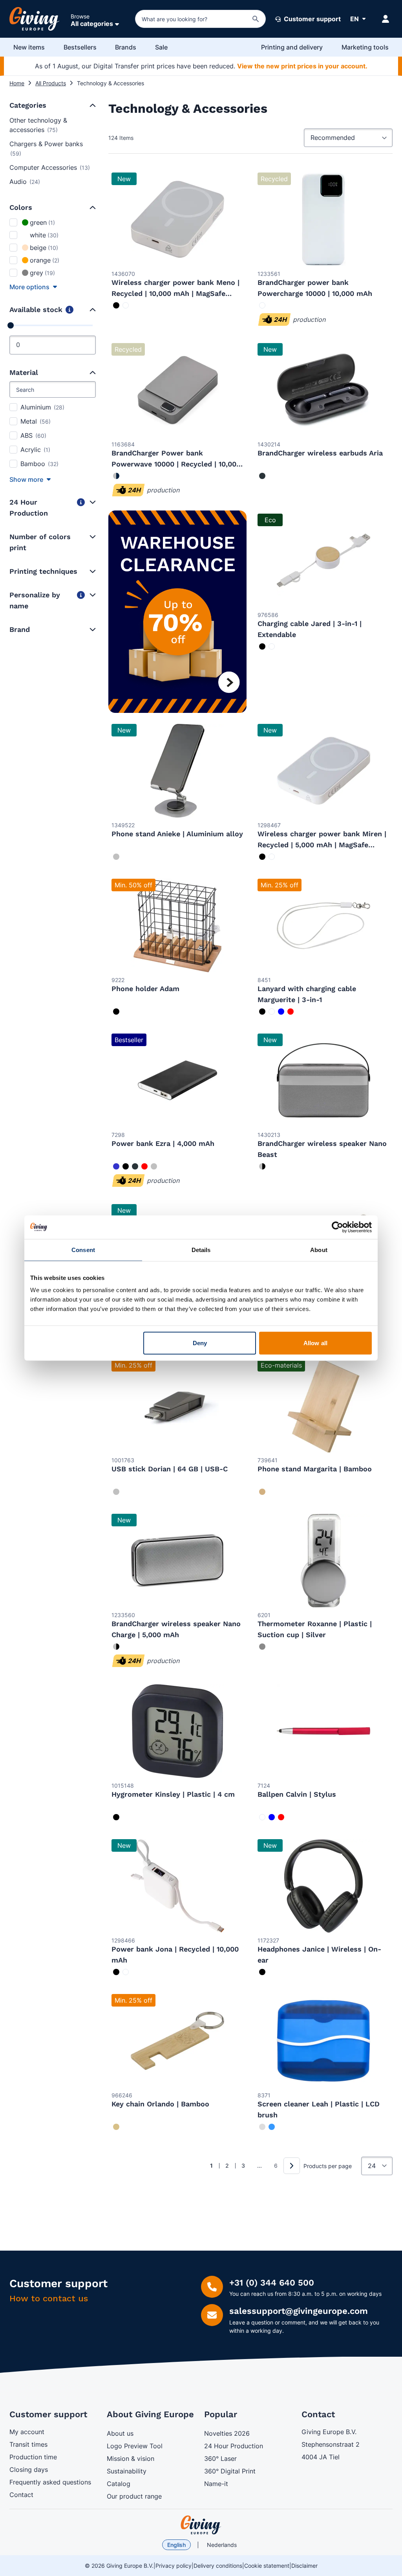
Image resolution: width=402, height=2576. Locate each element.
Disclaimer (304, 2566)
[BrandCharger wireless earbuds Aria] (323, 390)
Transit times (28, 2444)
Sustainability (127, 2471)
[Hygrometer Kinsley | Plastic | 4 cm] (177, 1731)
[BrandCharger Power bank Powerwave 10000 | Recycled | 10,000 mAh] (177, 390)
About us (120, 2433)
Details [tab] (201, 1249)
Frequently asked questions (50, 2482)
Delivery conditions (218, 2566)
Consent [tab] (83, 1249)
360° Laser (220, 2458)
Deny (200, 1343)
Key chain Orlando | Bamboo (160, 2104)
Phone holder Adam (145, 989)
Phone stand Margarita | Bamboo (315, 1469)
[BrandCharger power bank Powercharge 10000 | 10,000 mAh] (323, 219)
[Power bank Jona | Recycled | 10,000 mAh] (177, 1886)
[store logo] (201, 2525)
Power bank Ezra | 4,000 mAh (163, 1143)
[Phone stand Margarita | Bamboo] (323, 1406)
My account (27, 2432)
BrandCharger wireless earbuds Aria (320, 453)
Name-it (216, 2484)
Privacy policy (174, 2566)
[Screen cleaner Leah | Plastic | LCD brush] (323, 2041)
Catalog (119, 2484)
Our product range (134, 2496)
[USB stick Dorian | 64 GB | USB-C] (177, 1406)
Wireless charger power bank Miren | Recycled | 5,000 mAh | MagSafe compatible (322, 845)
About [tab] (319, 1249)
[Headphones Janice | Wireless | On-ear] (323, 1886)
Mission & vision (131, 2458)
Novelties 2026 (227, 2433)
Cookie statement (267, 2566)
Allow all (315, 1343)
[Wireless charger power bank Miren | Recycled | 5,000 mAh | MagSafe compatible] (323, 771)
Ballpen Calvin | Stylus (297, 1794)
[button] (92, 105)
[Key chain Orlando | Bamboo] (177, 2041)
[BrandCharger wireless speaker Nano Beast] (323, 1080)
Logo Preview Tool (135, 2446)
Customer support (312, 19)
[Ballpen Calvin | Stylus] (323, 1731)
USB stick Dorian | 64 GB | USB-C (170, 1469)
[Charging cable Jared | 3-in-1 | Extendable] (323, 560)
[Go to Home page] (35, 19)
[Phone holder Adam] (177, 925)
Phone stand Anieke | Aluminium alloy (177, 834)
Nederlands (222, 2545)
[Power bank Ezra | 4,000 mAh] (177, 1080)
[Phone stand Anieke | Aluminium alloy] (177, 771)
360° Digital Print (230, 2471)
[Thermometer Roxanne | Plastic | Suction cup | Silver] (323, 1561)
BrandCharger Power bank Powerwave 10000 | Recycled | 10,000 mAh (176, 464)
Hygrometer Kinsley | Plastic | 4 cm (173, 1794)
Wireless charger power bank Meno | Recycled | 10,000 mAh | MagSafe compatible (175, 293)
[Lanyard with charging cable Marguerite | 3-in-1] (323, 925)
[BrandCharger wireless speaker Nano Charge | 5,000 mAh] (177, 1561)
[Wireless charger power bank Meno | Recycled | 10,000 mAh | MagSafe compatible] (177, 219)
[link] (199, 2166)
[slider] (11, 325)
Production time (33, 2457)
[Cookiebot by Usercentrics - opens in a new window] (337, 1227)
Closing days (29, 2470)
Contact (21, 2495)
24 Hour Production (234, 2446)
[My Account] (386, 19)
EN (354, 19)
